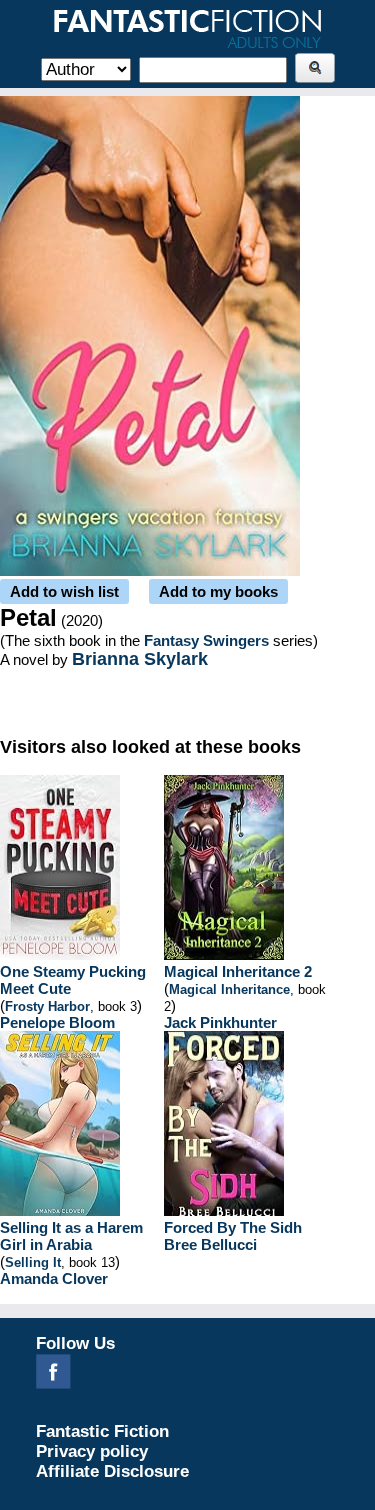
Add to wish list (64, 591)
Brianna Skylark (140, 659)
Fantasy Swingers (206, 640)
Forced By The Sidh (233, 1227)
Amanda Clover (54, 1278)
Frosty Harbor (47, 1006)
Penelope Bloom (57, 1022)
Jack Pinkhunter (220, 1022)
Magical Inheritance (229, 989)
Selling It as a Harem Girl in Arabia (71, 1236)
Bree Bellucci (210, 1244)
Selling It (33, 1262)
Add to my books (218, 591)
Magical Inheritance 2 (238, 971)
